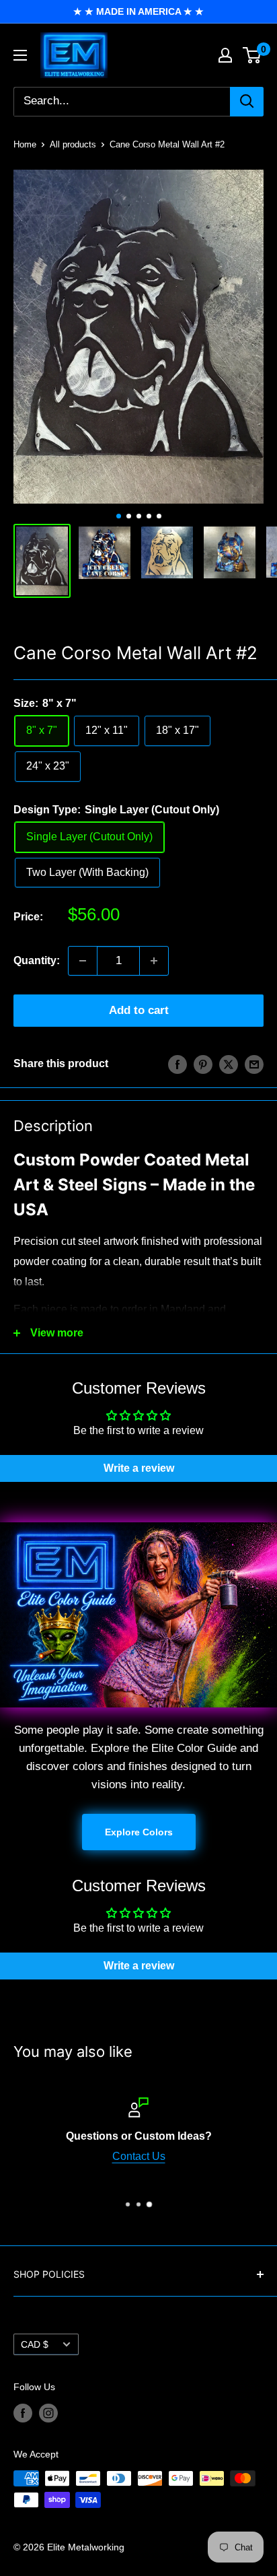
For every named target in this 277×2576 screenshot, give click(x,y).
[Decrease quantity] (83, 961)
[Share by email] (254, 1064)
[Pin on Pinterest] (203, 1064)
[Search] (247, 102)
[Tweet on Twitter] (229, 1064)
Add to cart (139, 1010)
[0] (252, 55)
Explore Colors (139, 1832)
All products (73, 144)
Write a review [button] (139, 1468)
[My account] (225, 55)
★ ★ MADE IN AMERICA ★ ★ (138, 11)
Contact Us (139, 2156)
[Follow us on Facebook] (23, 2413)
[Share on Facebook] (177, 1064)
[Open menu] (20, 55)
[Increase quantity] (154, 961)
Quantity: (37, 960)
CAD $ (35, 2345)
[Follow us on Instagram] (48, 2413)
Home (25, 144)
